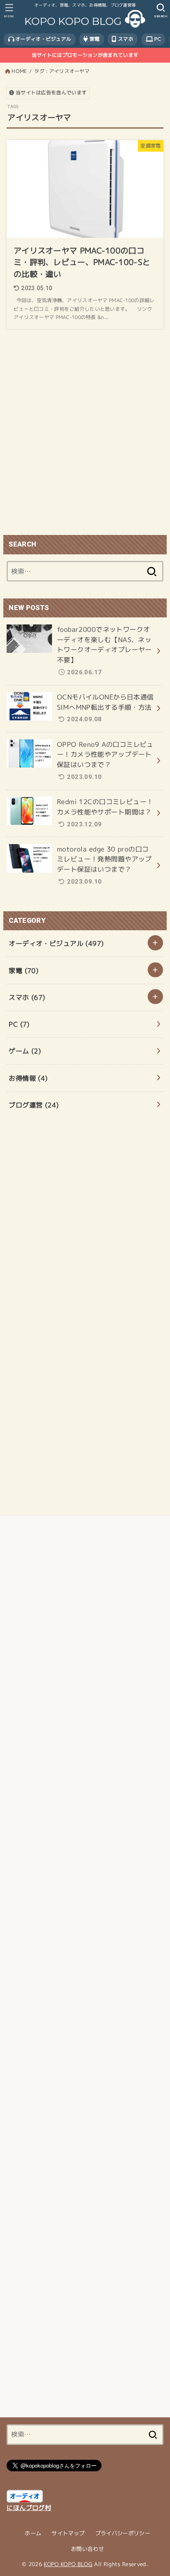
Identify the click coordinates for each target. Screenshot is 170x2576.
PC (157, 39)
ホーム (33, 2533)
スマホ (125, 39)
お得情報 (28, 1078)
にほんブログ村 (29, 2508)
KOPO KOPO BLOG (68, 2564)
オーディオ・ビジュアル (42, 39)
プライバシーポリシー (123, 2533)
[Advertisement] (85, 433)
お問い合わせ (87, 2549)
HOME (19, 71)
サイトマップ (68, 2533)
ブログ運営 (34, 1105)
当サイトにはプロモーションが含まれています (85, 55)
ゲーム (25, 1051)
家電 (94, 39)
